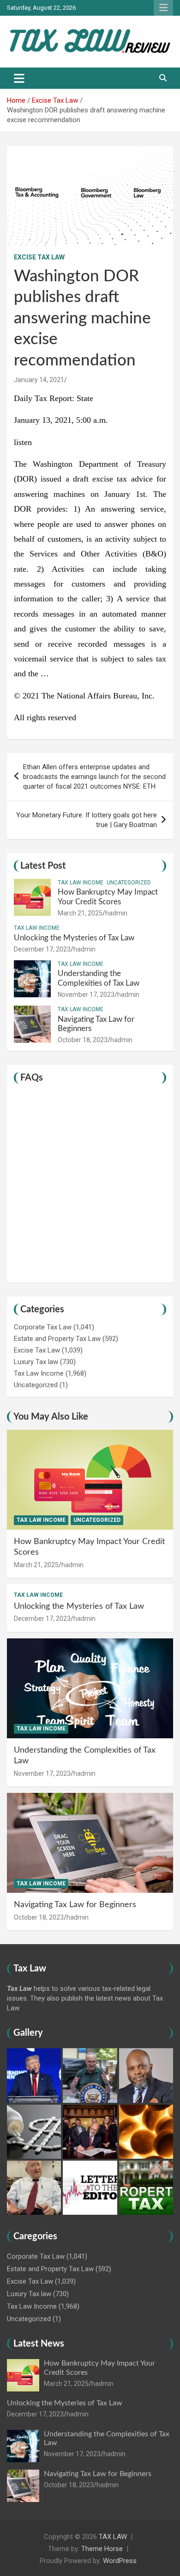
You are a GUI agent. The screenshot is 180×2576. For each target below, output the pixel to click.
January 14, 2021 (39, 380)
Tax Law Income (81, 883)
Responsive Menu (163, 8)
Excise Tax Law (39, 257)
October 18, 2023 (83, 1040)
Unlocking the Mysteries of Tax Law (74, 938)
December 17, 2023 (42, 949)
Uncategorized (129, 883)
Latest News (39, 2344)
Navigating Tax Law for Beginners (75, 1905)
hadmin (116, 913)
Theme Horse (102, 2549)
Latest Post (43, 866)
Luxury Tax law (36, 1362)
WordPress (120, 2561)
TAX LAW (113, 2537)
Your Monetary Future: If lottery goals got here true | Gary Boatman (87, 820)
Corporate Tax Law (43, 1327)
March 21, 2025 (80, 913)
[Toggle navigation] (19, 78)
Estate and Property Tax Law (57, 1339)
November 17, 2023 (86, 995)
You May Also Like (51, 1417)
